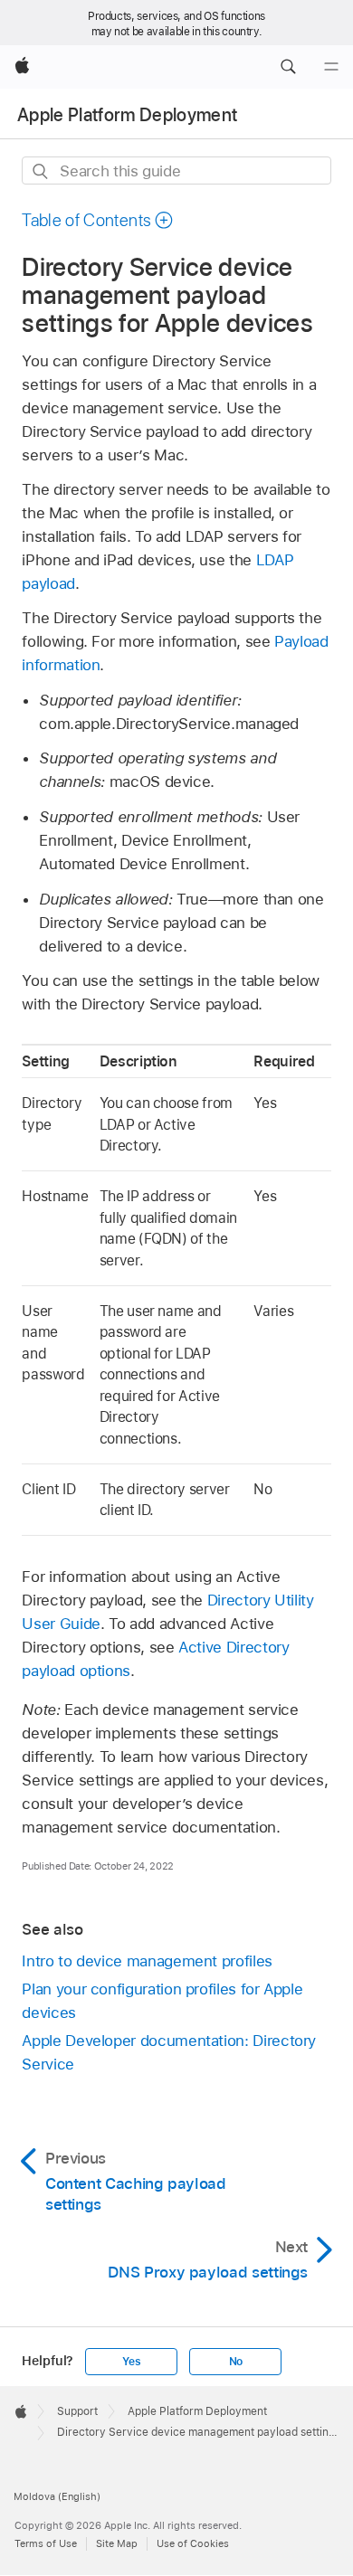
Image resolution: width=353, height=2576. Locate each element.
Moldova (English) (57, 2496)
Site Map (117, 2543)
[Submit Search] (41, 171)
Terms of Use (46, 2543)
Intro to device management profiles (147, 1961)
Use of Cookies (193, 2543)
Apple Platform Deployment (128, 115)
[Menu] (331, 67)
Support (77, 2411)
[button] (288, 67)
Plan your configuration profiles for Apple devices (162, 2001)
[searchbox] (176, 170)
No (236, 2362)
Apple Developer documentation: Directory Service (169, 2052)
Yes (131, 2362)
